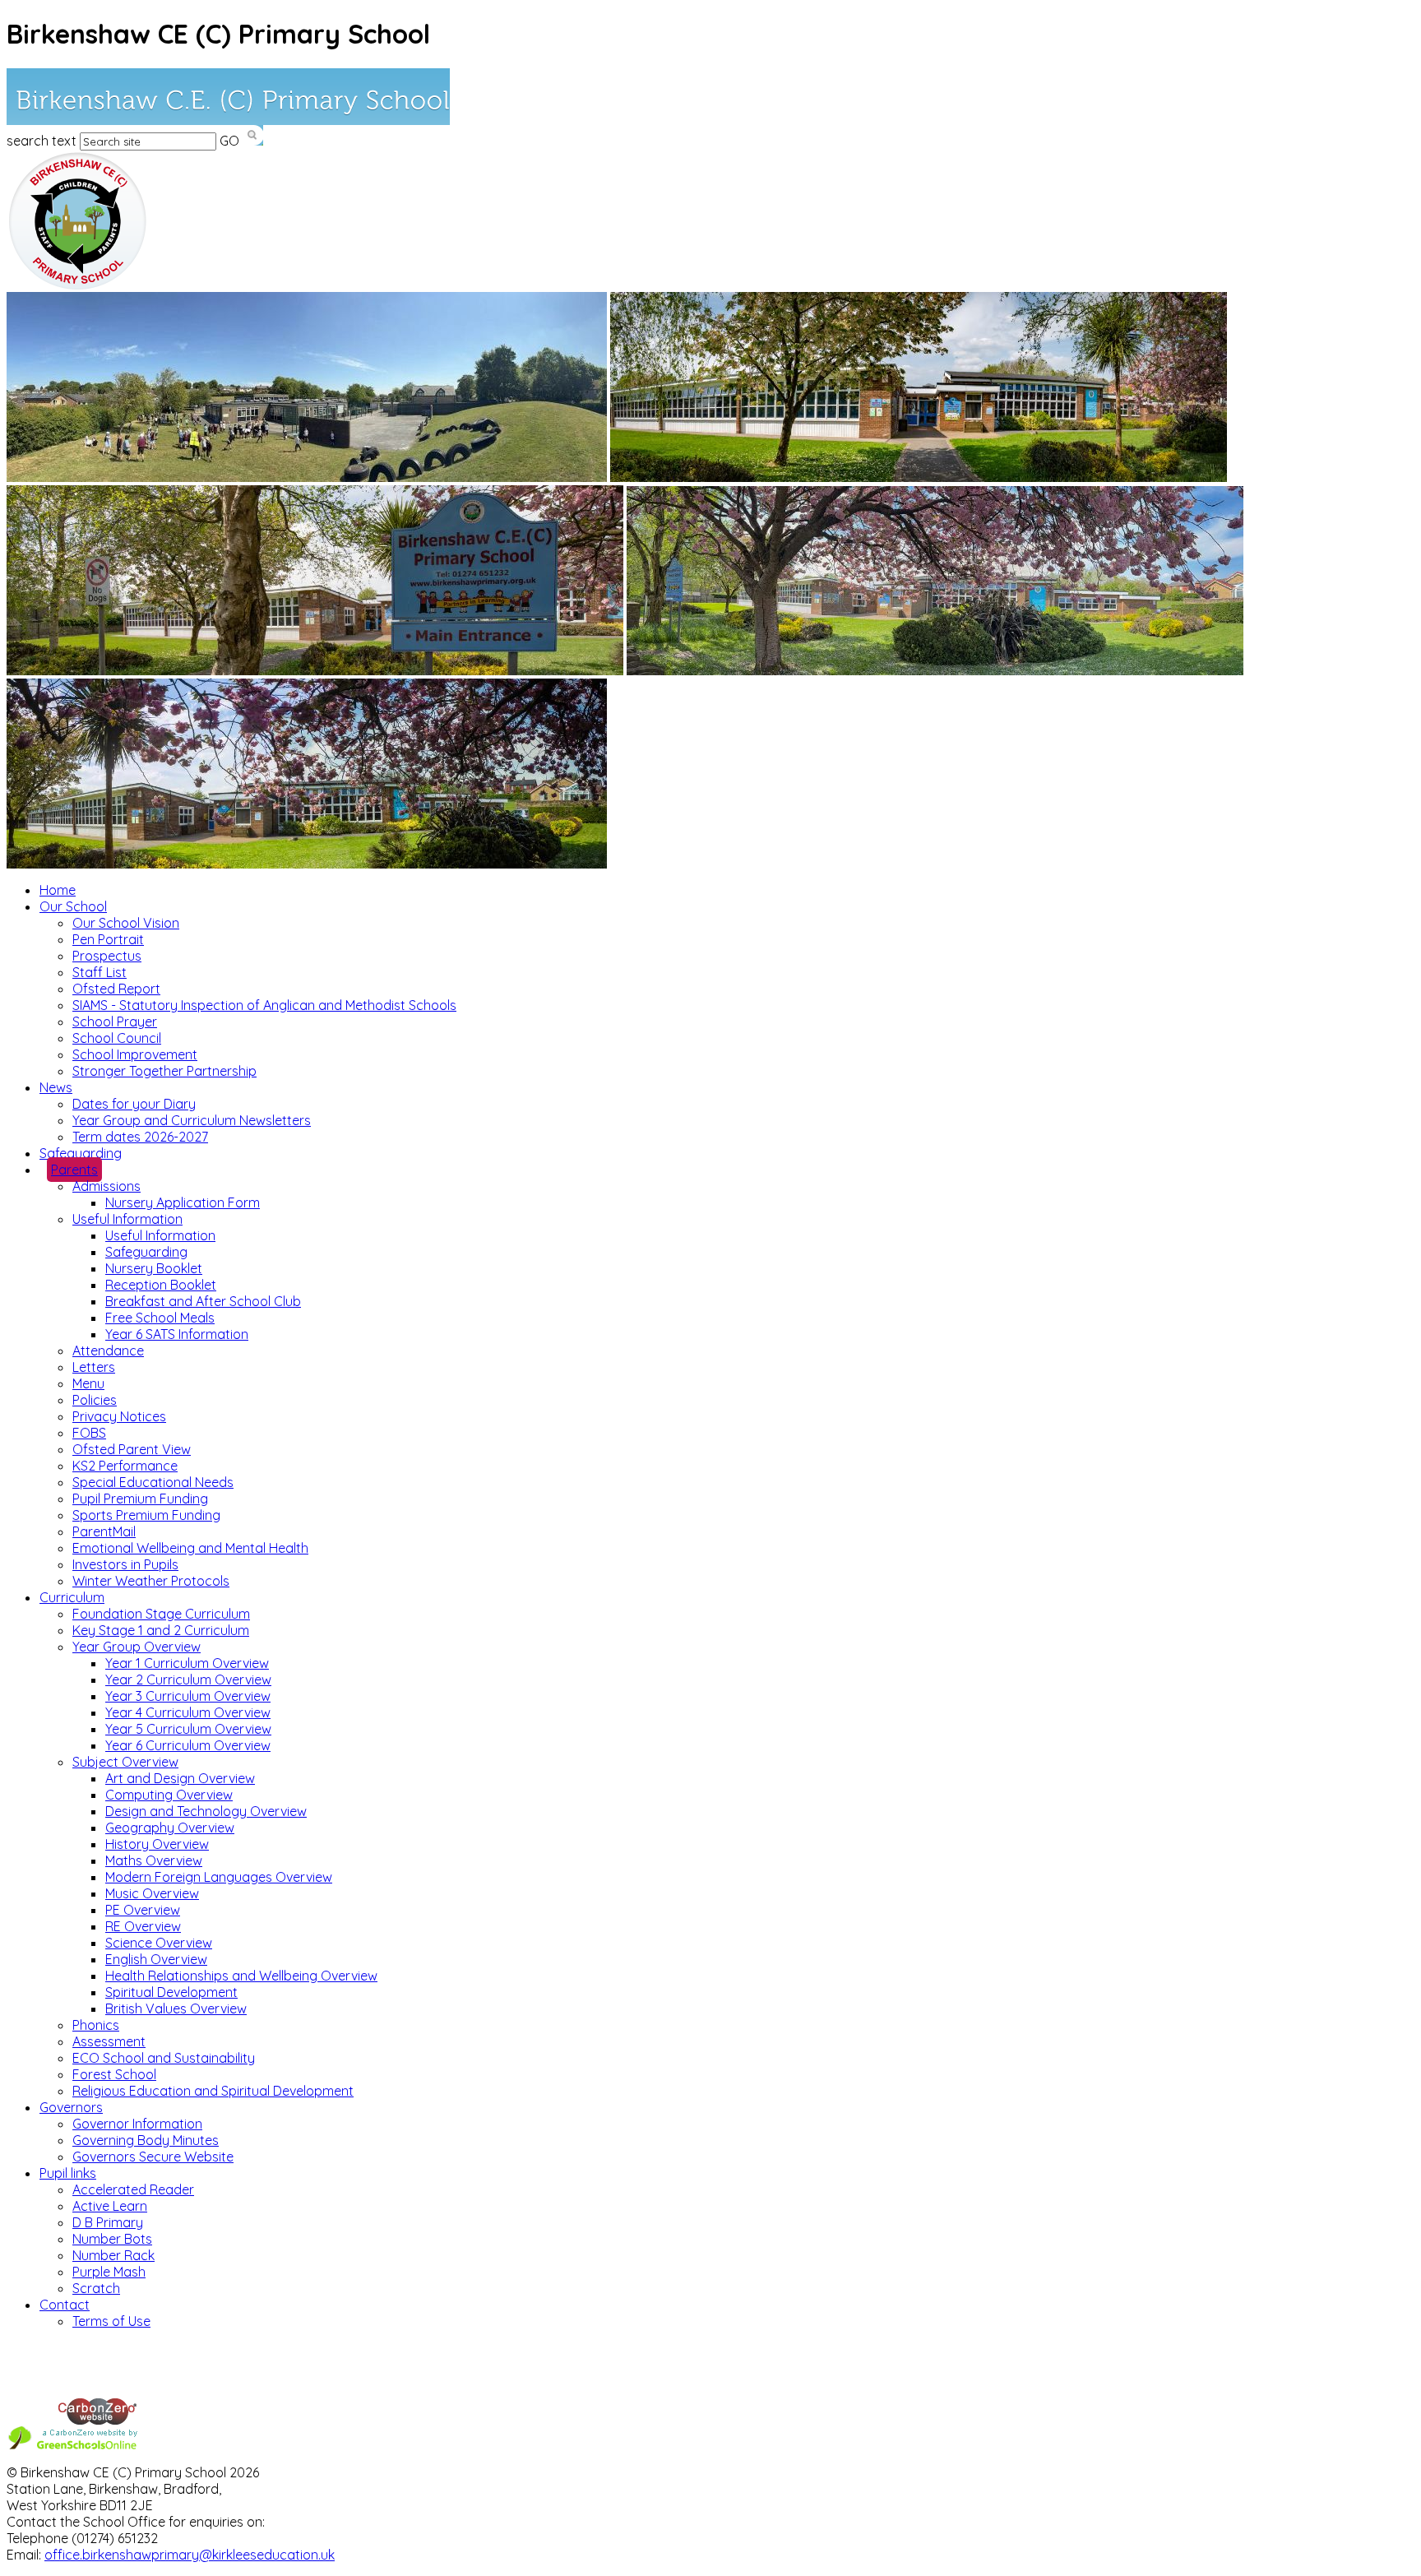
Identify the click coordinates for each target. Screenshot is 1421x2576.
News (56, 1087)
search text (42, 141)
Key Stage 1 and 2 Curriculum (161, 1630)
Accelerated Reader (133, 2189)
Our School (73, 906)
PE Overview (143, 1910)
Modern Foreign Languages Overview (219, 1877)
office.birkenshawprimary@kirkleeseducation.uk (190, 2555)
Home (58, 890)
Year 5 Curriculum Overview (188, 1729)
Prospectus (107, 956)
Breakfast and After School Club (203, 1301)
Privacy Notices (119, 1416)
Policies (95, 1400)
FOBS (89, 1433)
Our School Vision (126, 923)
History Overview (157, 1844)
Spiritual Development (171, 1992)
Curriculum (72, 1597)
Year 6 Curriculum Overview (188, 1745)
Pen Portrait (108, 939)
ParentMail (104, 1531)
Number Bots (112, 2239)
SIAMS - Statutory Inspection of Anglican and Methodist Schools (264, 1005)
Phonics (96, 2025)
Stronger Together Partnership (164, 1071)
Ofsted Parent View (132, 1449)
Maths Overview (154, 1860)
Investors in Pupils (125, 1564)
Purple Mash (109, 2272)
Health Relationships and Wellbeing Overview (241, 1976)
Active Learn (110, 2206)
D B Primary (108, 2222)
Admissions (106, 1186)
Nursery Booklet (154, 1268)
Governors (71, 2107)
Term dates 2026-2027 (140, 1137)
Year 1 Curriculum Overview (187, 1663)
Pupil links (68, 2173)
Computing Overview (169, 1795)
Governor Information (137, 2124)
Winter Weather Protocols (151, 1581)
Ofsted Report (116, 989)
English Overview (156, 1959)
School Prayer (115, 1022)
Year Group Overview (137, 1647)
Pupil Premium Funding (140, 1499)
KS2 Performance (125, 1466)
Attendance (108, 1351)
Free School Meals (160, 1318)
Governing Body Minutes (146, 2140)
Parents (74, 1170)
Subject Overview (125, 1762)
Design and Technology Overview (206, 1811)
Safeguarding (81, 1153)
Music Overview (152, 1893)
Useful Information (127, 1219)
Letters (94, 1367)
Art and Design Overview (180, 1778)
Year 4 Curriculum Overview (188, 1712)
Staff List (100, 972)
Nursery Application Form (183, 1202)
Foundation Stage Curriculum (161, 1614)
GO (229, 141)
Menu (88, 1383)
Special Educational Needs (153, 1482)
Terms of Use (111, 2321)
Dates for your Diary (134, 1104)
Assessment (109, 2041)
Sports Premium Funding (146, 1515)
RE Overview (143, 1926)
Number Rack (113, 2255)
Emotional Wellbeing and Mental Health (190, 1548)
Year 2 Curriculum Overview (188, 1679)
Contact (65, 2305)
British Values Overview (176, 2008)
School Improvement (135, 1054)
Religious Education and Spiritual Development (213, 2091)
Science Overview (159, 1943)
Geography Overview (170, 1828)
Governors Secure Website (153, 2157)
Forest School (114, 2074)
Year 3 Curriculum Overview (188, 1696)
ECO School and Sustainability (164, 2058)
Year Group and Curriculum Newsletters (192, 1120)
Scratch (96, 2288)
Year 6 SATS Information (177, 1334)
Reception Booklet (161, 1285)
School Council (117, 1038)
